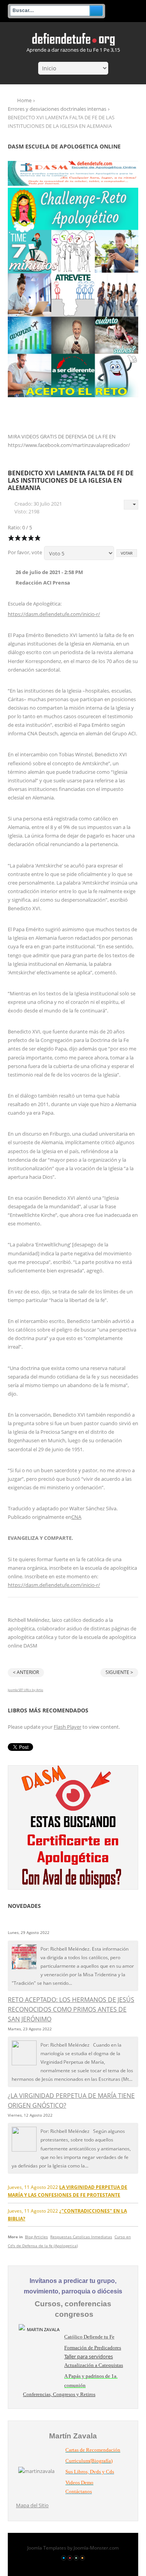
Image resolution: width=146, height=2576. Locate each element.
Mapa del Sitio (32, 2505)
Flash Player (68, 1727)
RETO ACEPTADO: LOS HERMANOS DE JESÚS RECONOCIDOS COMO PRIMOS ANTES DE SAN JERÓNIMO (71, 2009)
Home (24, 100)
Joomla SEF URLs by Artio (26, 1690)
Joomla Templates (47, 2548)
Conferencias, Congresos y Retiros (59, 2394)
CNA (76, 1517)
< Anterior (26, 1672)
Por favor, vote (25, 552)
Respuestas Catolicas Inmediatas (81, 2237)
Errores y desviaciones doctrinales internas (57, 109)
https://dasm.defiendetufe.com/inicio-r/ (54, 614)
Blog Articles (36, 2237)
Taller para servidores (89, 2356)
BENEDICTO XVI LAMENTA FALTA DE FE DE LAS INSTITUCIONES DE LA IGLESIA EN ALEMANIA (71, 480)
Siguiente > (119, 1672)
